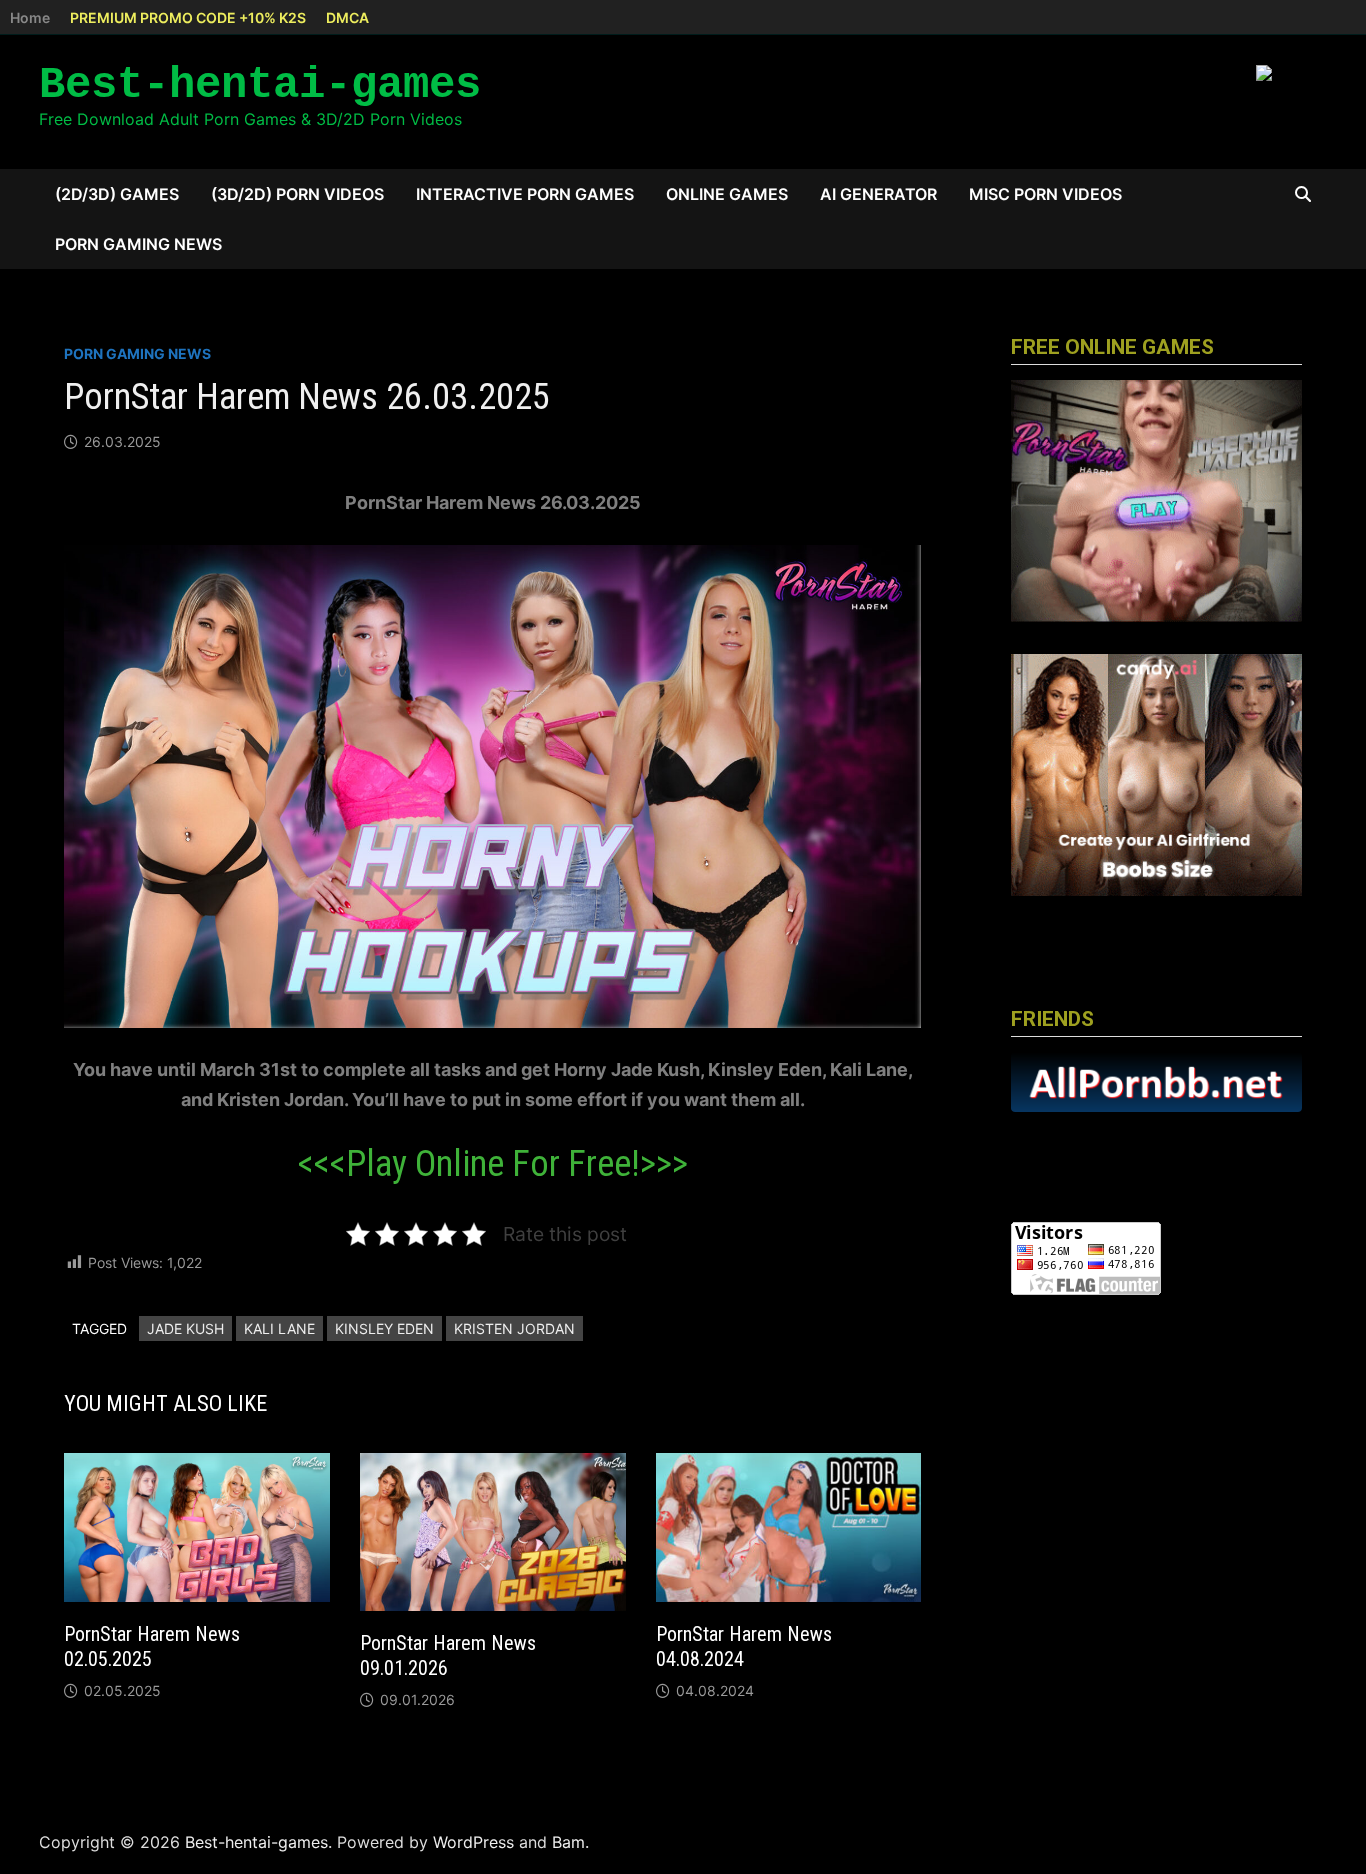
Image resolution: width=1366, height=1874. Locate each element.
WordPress (473, 1842)
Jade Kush (185, 1328)
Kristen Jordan (514, 1328)
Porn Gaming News (138, 244)
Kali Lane (279, 1328)
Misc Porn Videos (1045, 194)
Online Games (727, 194)
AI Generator (878, 194)
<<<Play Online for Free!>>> (493, 1164)
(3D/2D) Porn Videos (297, 194)
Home (30, 17)
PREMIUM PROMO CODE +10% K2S (188, 17)
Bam (568, 1842)
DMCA (347, 17)
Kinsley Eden (384, 1328)
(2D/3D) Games (117, 194)
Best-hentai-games (260, 85)
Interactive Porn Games (525, 194)
